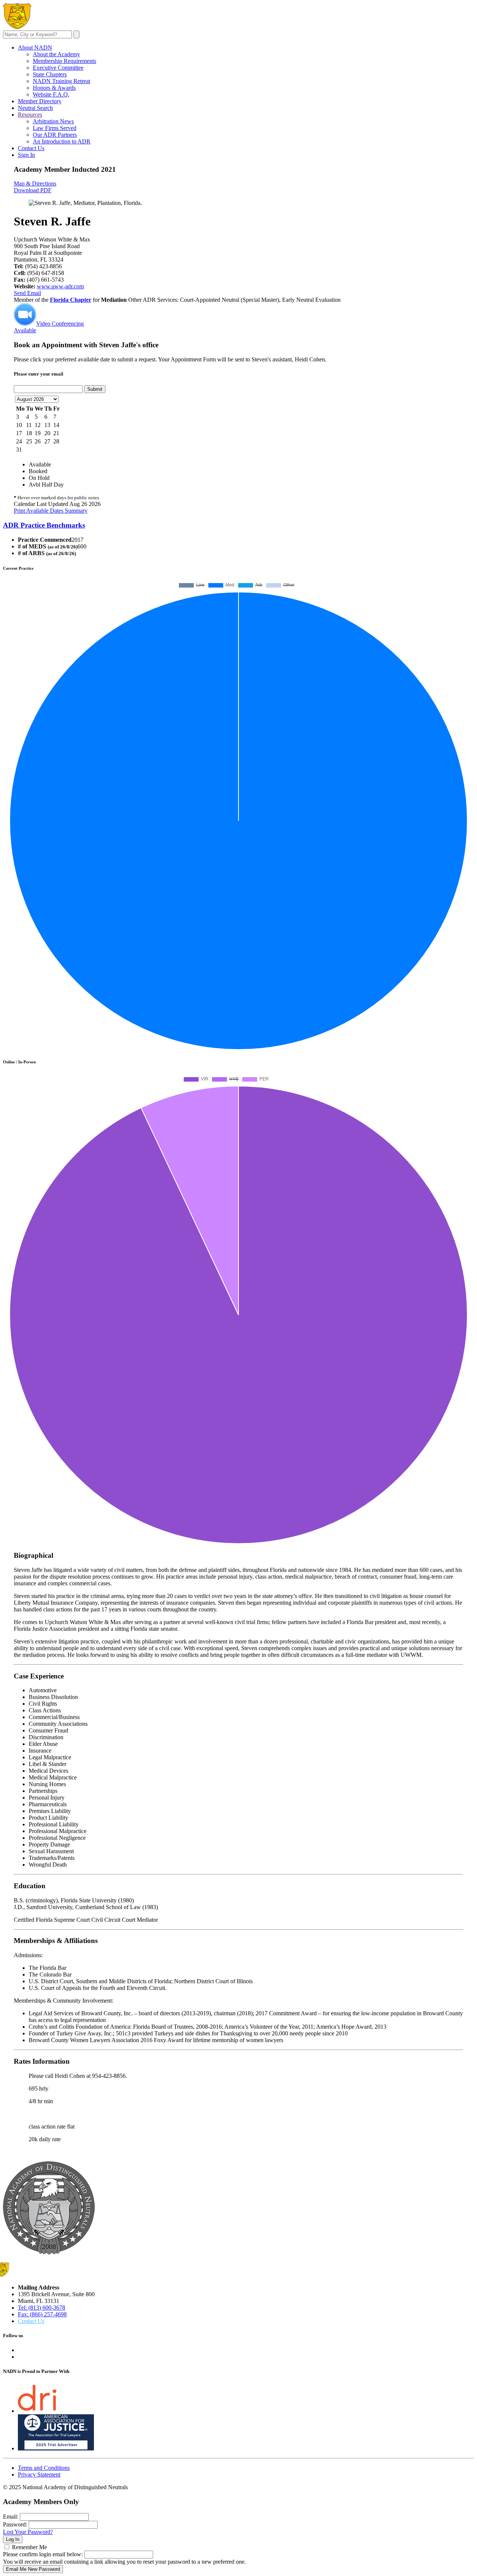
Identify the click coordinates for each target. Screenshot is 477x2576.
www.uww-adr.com (60, 286)
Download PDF (33, 190)
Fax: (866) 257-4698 (42, 2314)
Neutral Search (35, 108)
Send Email (27, 293)
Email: (11, 2517)
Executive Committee (58, 68)
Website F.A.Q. (51, 94)
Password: (15, 2524)
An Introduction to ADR (62, 141)
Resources (30, 115)
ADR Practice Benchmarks (44, 525)
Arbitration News (53, 121)
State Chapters (50, 74)
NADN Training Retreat (61, 81)
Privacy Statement (39, 2474)
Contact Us (31, 148)
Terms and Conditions (44, 2468)
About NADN (35, 48)
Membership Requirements (64, 61)
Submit (95, 389)
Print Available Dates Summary (51, 511)
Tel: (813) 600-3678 (42, 2308)
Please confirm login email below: (43, 2554)
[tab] (238, 525)
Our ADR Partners (55, 135)
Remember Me (29, 2547)
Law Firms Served (55, 128)
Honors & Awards (54, 88)
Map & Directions (35, 183)
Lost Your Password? (28, 2532)
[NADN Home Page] (49, 2252)
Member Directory (40, 101)
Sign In (26, 155)
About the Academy (56, 54)
